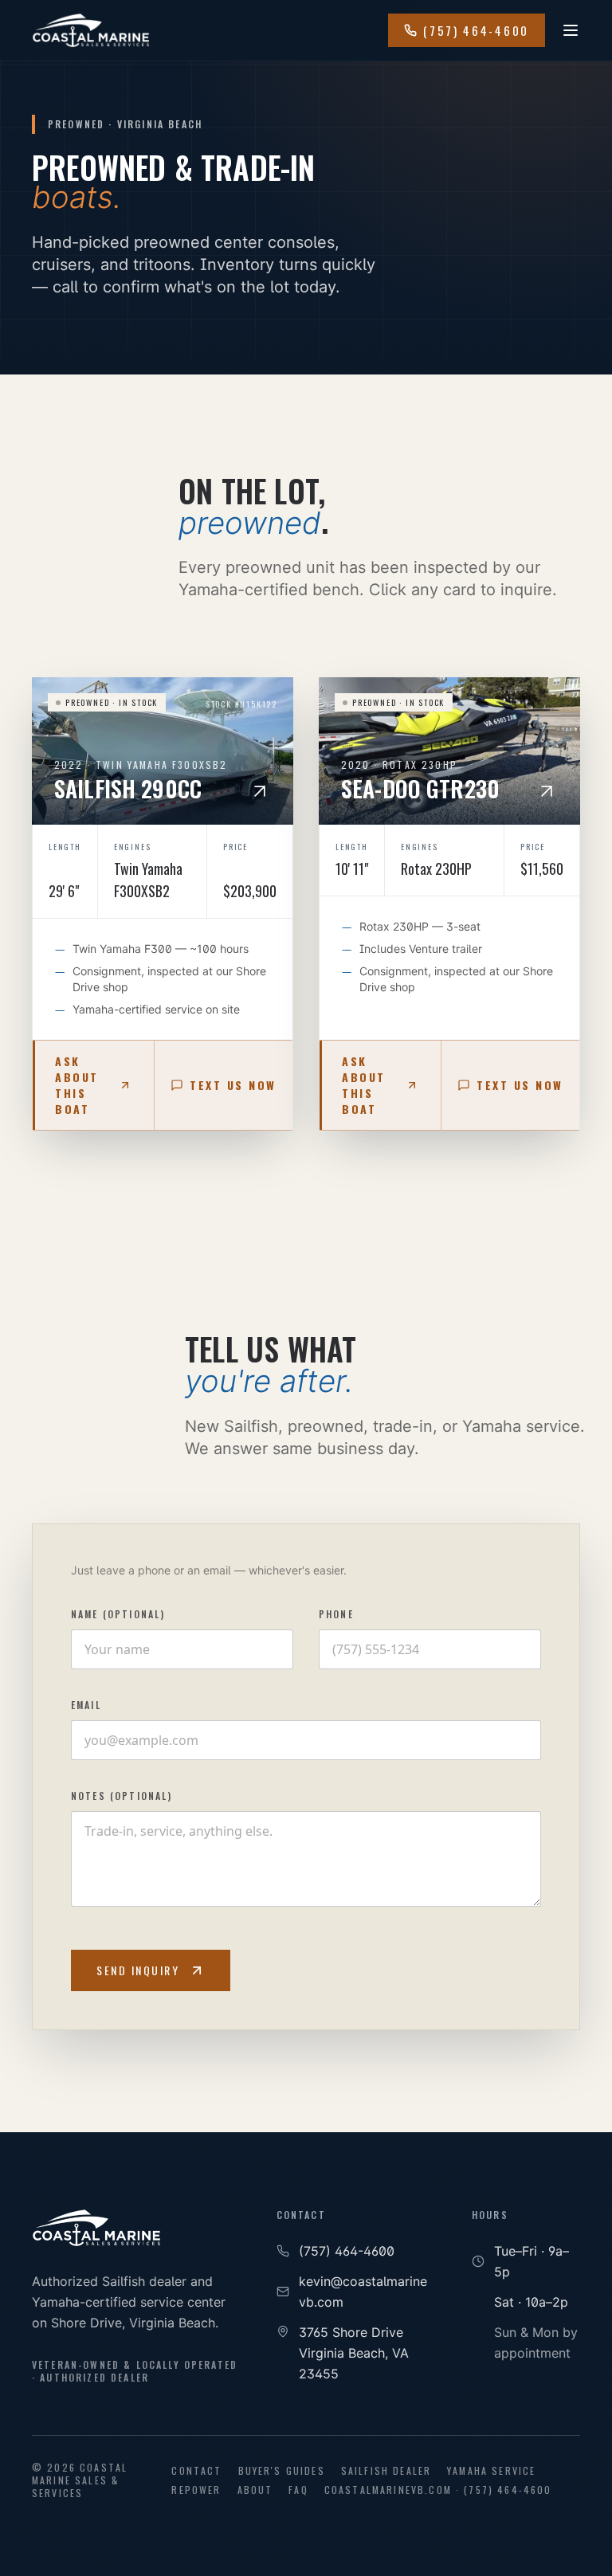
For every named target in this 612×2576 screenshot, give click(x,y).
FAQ (298, 2490)
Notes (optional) (122, 1796)
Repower (196, 2490)
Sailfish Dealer (386, 2471)
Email (86, 1705)
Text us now (233, 1085)
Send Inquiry (138, 1970)
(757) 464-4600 (476, 30)
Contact (196, 2471)
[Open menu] (571, 30)
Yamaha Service (491, 2471)
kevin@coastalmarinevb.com (363, 2292)
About (255, 2490)
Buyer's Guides (282, 2471)
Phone (336, 1614)
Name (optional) (118, 1614)
